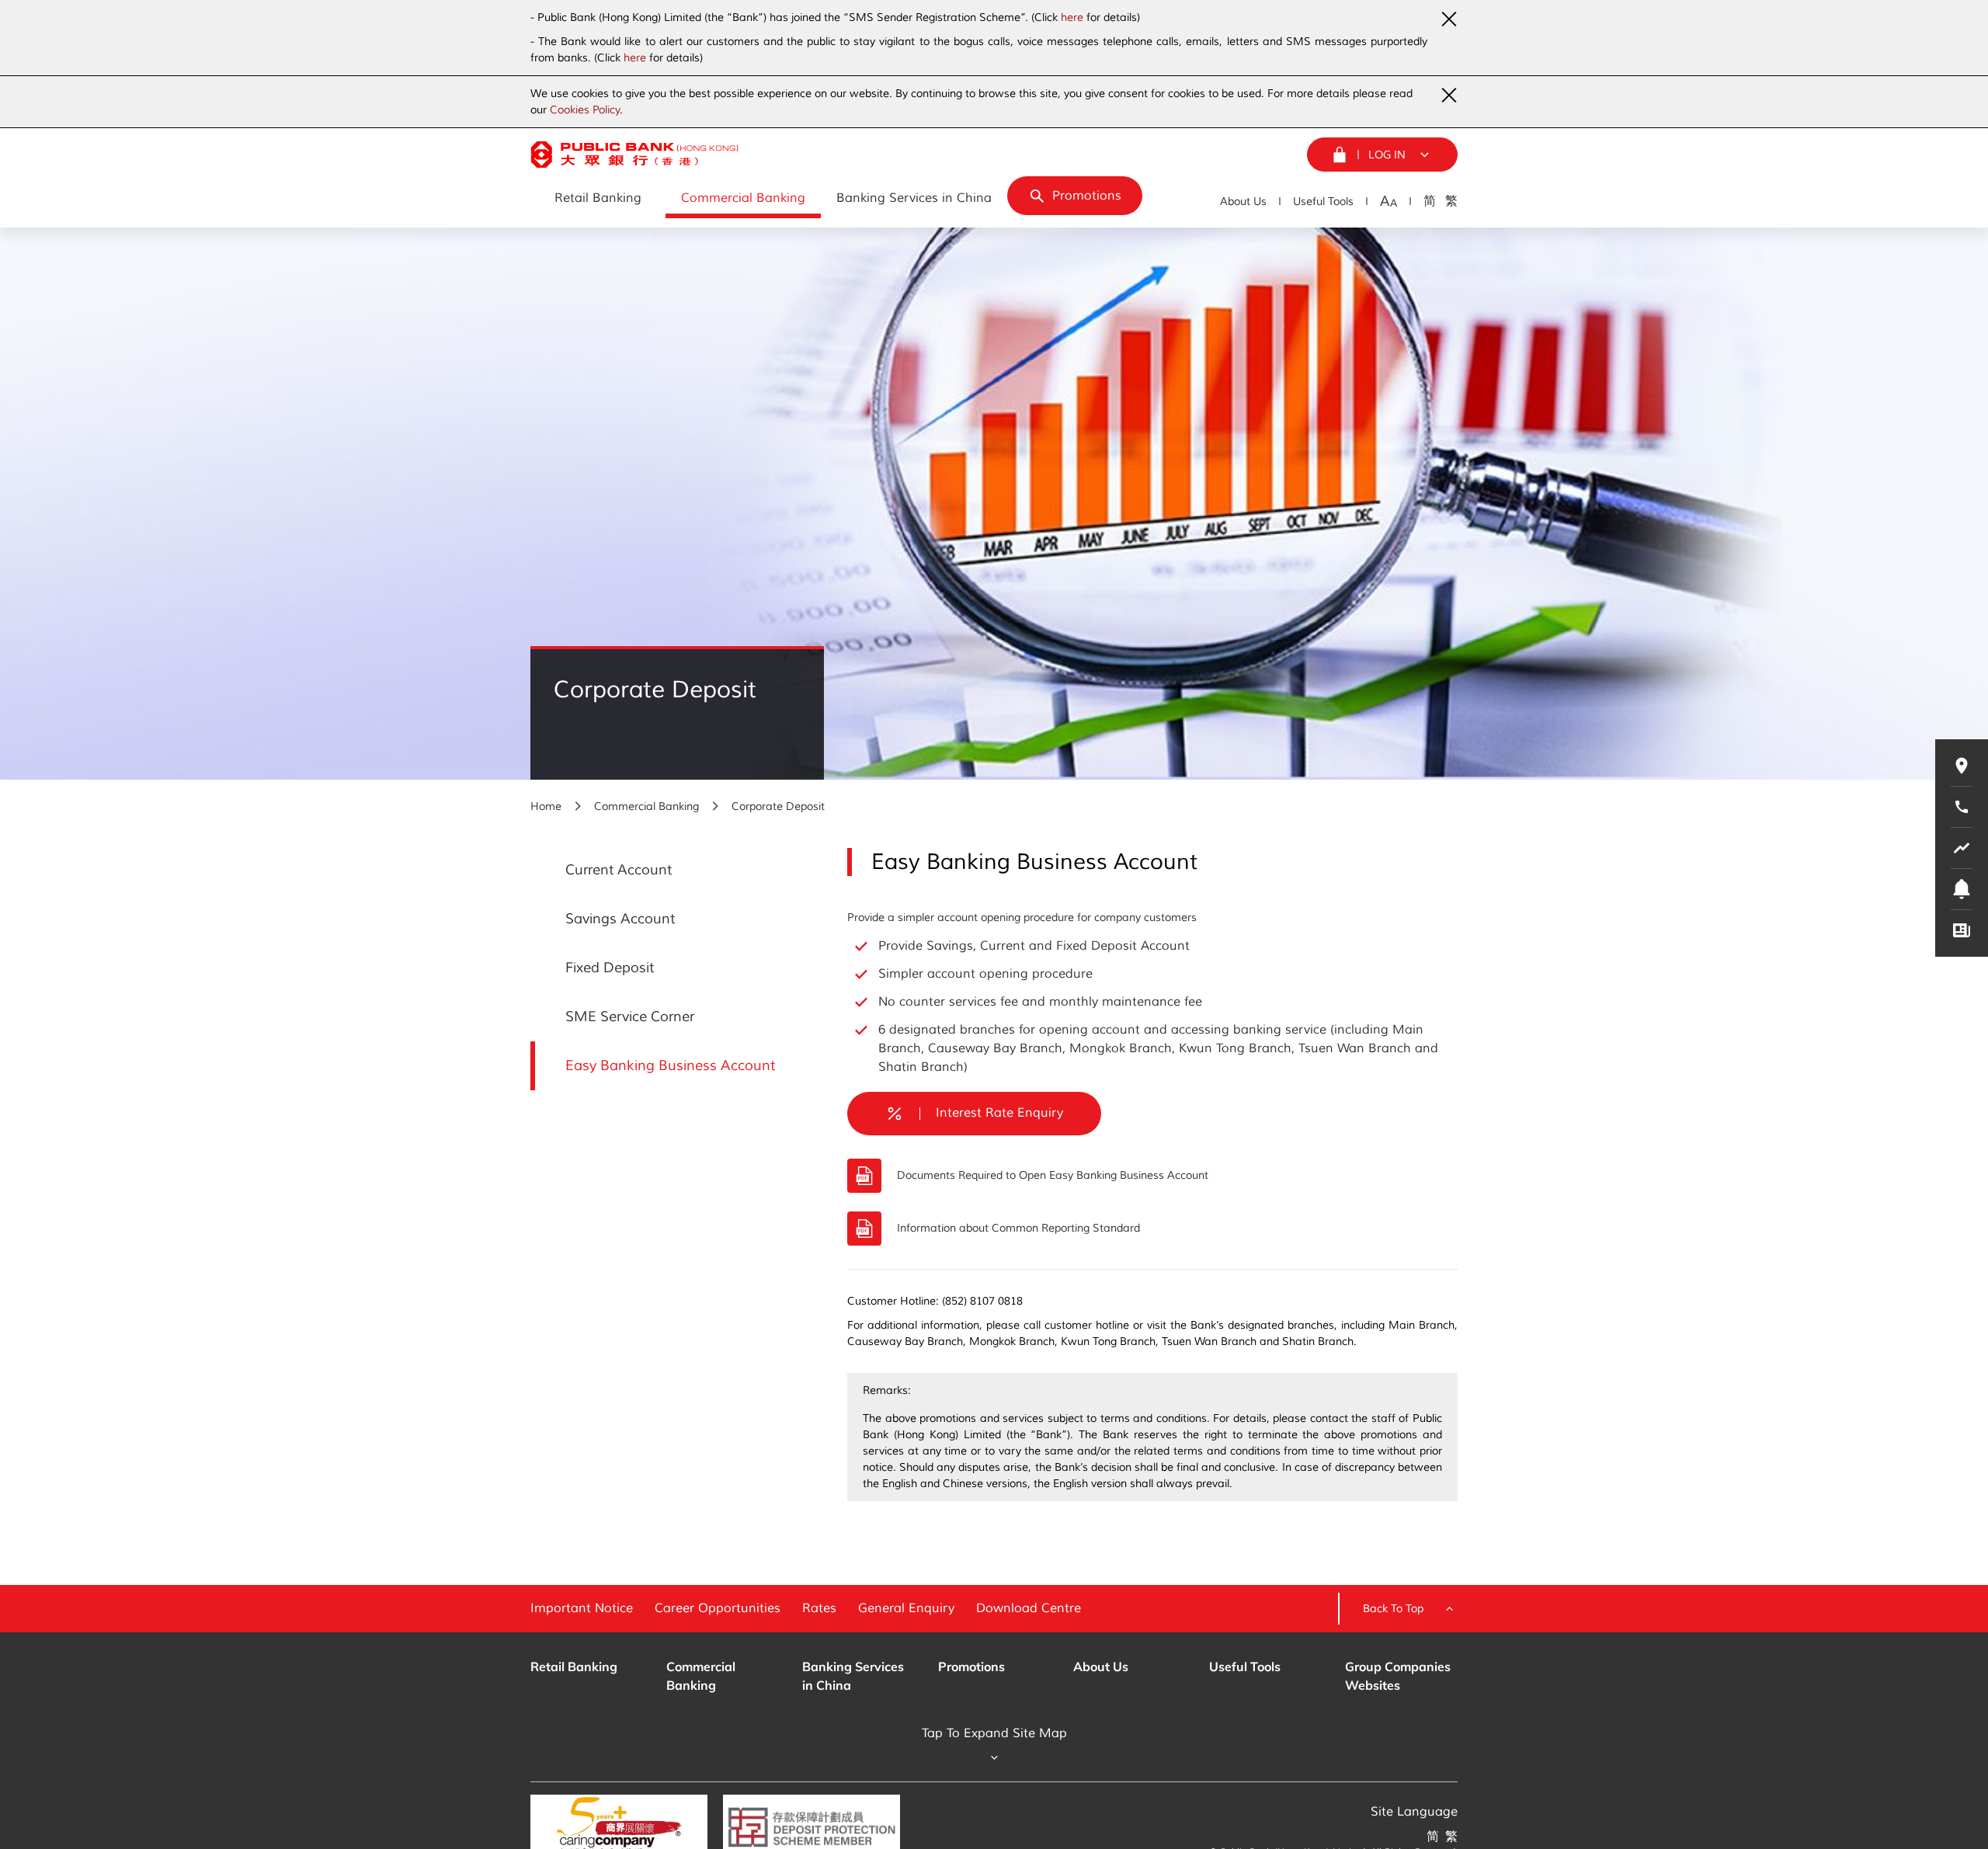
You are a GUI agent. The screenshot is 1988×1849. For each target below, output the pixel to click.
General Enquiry (906, 1608)
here (1072, 17)
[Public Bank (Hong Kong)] (634, 155)
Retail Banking (574, 1667)
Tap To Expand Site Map (994, 1733)
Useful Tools (1323, 202)
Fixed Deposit (610, 968)
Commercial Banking (646, 806)
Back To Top (1393, 1609)
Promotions (971, 1667)
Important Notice (582, 1608)
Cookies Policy (585, 110)
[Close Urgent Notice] (1448, 19)
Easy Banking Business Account (670, 1065)
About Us (1243, 202)
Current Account (619, 870)
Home (546, 806)
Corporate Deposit (778, 806)
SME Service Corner (630, 1017)
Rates (819, 1608)
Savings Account (620, 919)
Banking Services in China (853, 1676)
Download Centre (1029, 1608)
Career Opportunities (718, 1608)
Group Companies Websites (1398, 1676)
